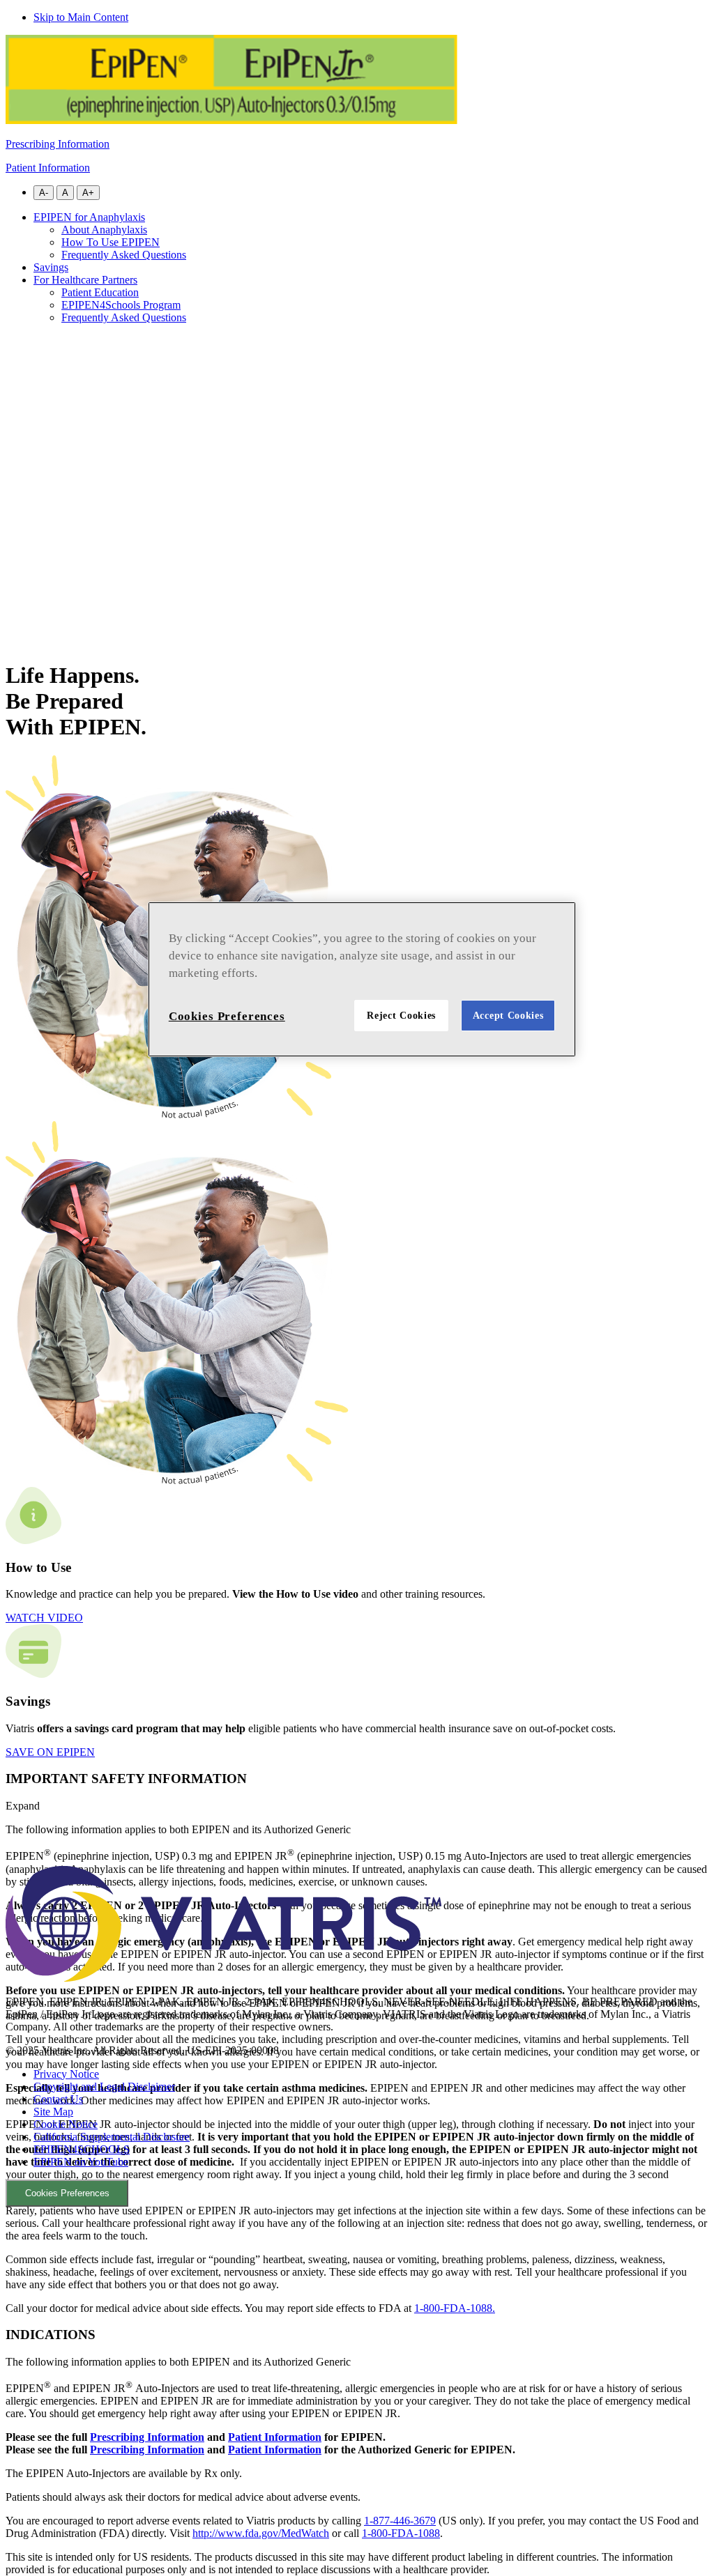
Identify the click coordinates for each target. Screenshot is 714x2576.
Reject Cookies (401, 1016)
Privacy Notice (66, 2074)
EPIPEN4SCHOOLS (82, 2149)
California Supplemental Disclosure (112, 2137)
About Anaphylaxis (104, 230)
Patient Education (100, 292)
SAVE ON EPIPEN (50, 1752)
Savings (51, 267)
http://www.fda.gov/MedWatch (261, 2533)
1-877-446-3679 (400, 2521)
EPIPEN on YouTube (81, 2162)
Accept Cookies (508, 1016)
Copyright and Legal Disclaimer (104, 2087)
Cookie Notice (66, 2124)
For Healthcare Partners (85, 280)
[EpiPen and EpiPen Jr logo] (231, 120)
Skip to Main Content (81, 17)
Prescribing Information (58, 144)
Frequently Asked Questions (124, 255)
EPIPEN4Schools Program (121, 305)
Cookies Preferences (67, 2193)
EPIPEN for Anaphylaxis (89, 217)
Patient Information (48, 168)
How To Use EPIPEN (111, 242)
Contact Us (58, 2099)
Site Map (53, 2112)
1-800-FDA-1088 (401, 2533)
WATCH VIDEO (44, 1618)
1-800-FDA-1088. (455, 2308)
